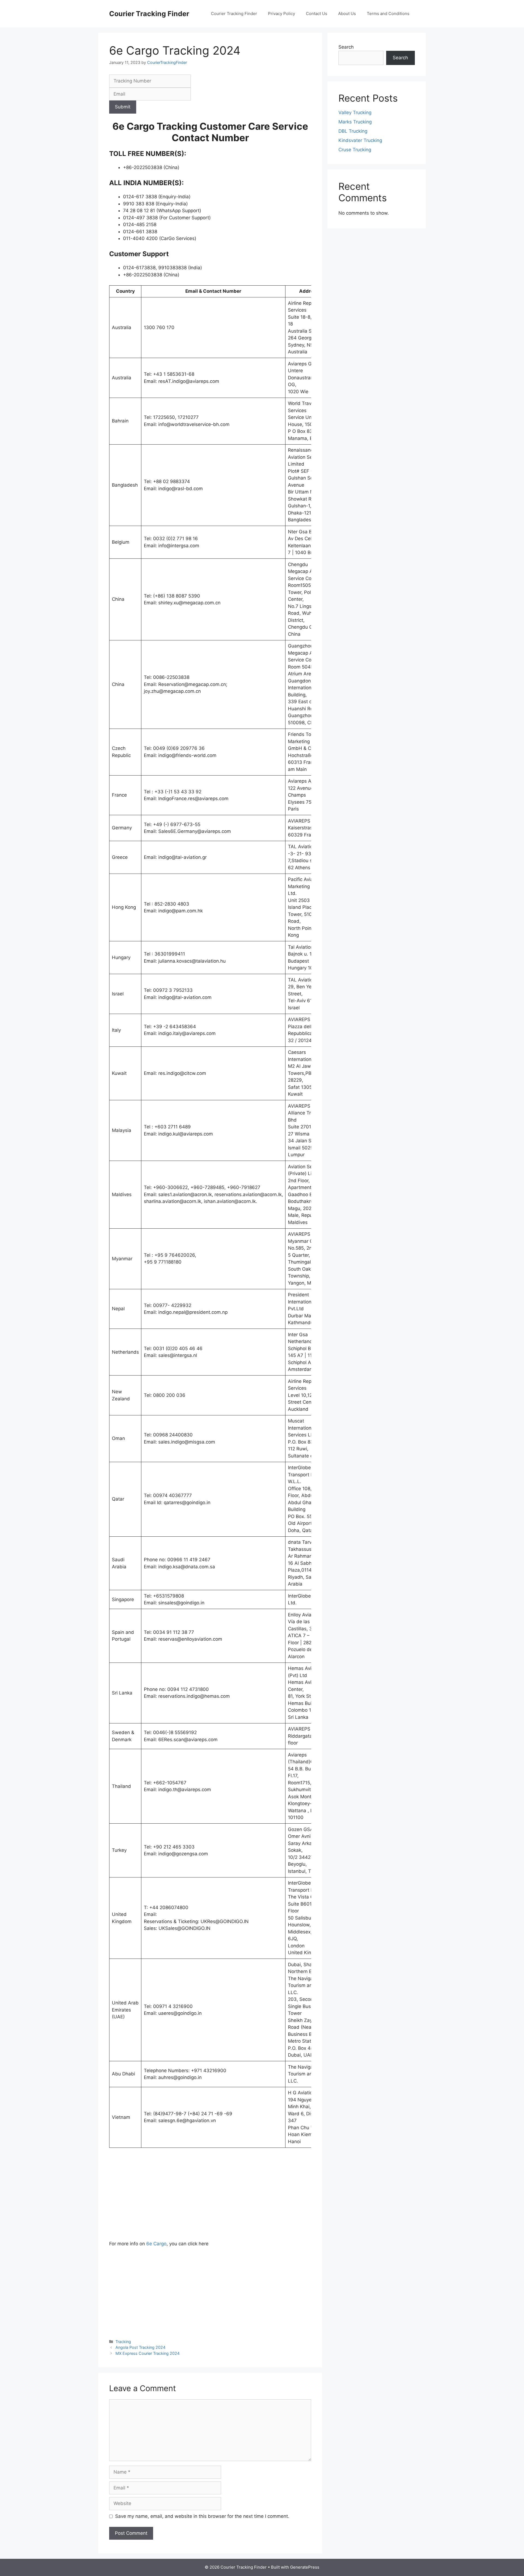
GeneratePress (305, 2567)
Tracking (123, 2342)
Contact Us (317, 14)
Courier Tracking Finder (149, 14)
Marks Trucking (355, 122)
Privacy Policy (282, 14)
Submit (123, 107)
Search (346, 47)
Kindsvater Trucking (360, 140)
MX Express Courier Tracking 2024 (148, 2353)
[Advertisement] (210, 2200)
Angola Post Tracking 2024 (140, 2347)
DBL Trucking (353, 131)
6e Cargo (156, 2244)
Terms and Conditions (388, 14)
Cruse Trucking (355, 150)
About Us (347, 14)
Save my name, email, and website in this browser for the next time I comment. (202, 2516)
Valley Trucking (355, 113)
